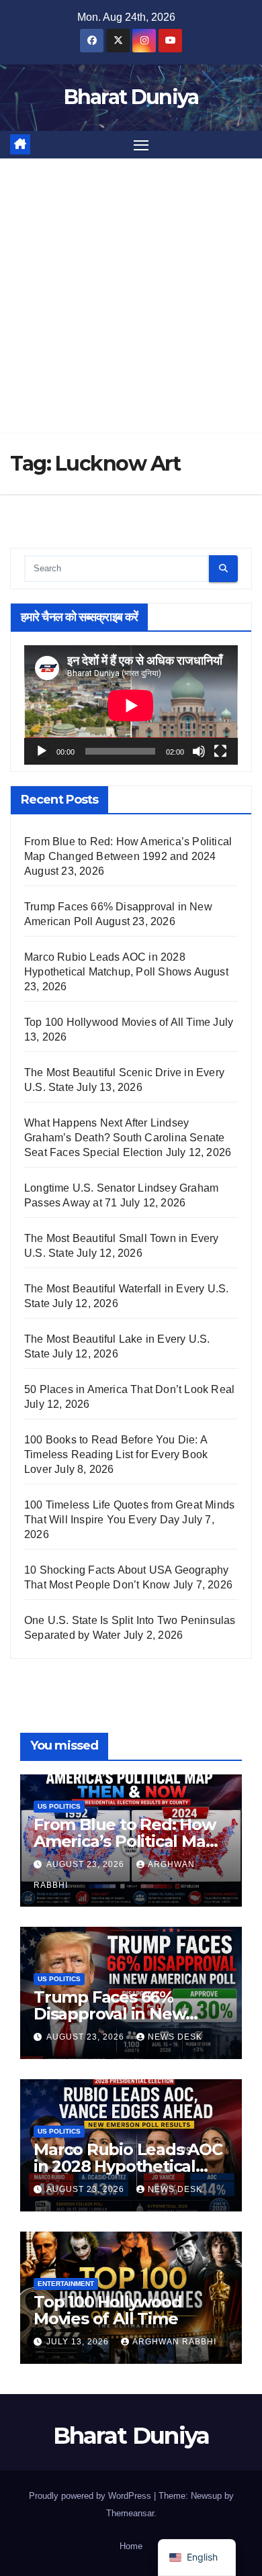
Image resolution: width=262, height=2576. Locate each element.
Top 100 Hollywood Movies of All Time (117, 1022)
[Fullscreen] (220, 751)
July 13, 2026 (79, 2342)
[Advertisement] (131, 296)
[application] (131, 705)
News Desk (175, 2037)
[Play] (42, 751)
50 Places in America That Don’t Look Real (129, 1389)
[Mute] (199, 751)
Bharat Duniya (131, 97)
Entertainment (66, 2284)
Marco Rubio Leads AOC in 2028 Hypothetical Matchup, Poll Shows (128, 2166)
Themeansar (130, 2513)
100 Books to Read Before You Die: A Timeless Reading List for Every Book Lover (116, 1454)
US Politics (59, 1806)
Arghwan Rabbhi (174, 2342)
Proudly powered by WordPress (91, 2496)
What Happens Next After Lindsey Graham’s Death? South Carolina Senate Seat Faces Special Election (124, 1138)
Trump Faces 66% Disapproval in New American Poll (110, 2014)
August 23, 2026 (87, 1864)
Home (131, 2546)
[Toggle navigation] (141, 145)
